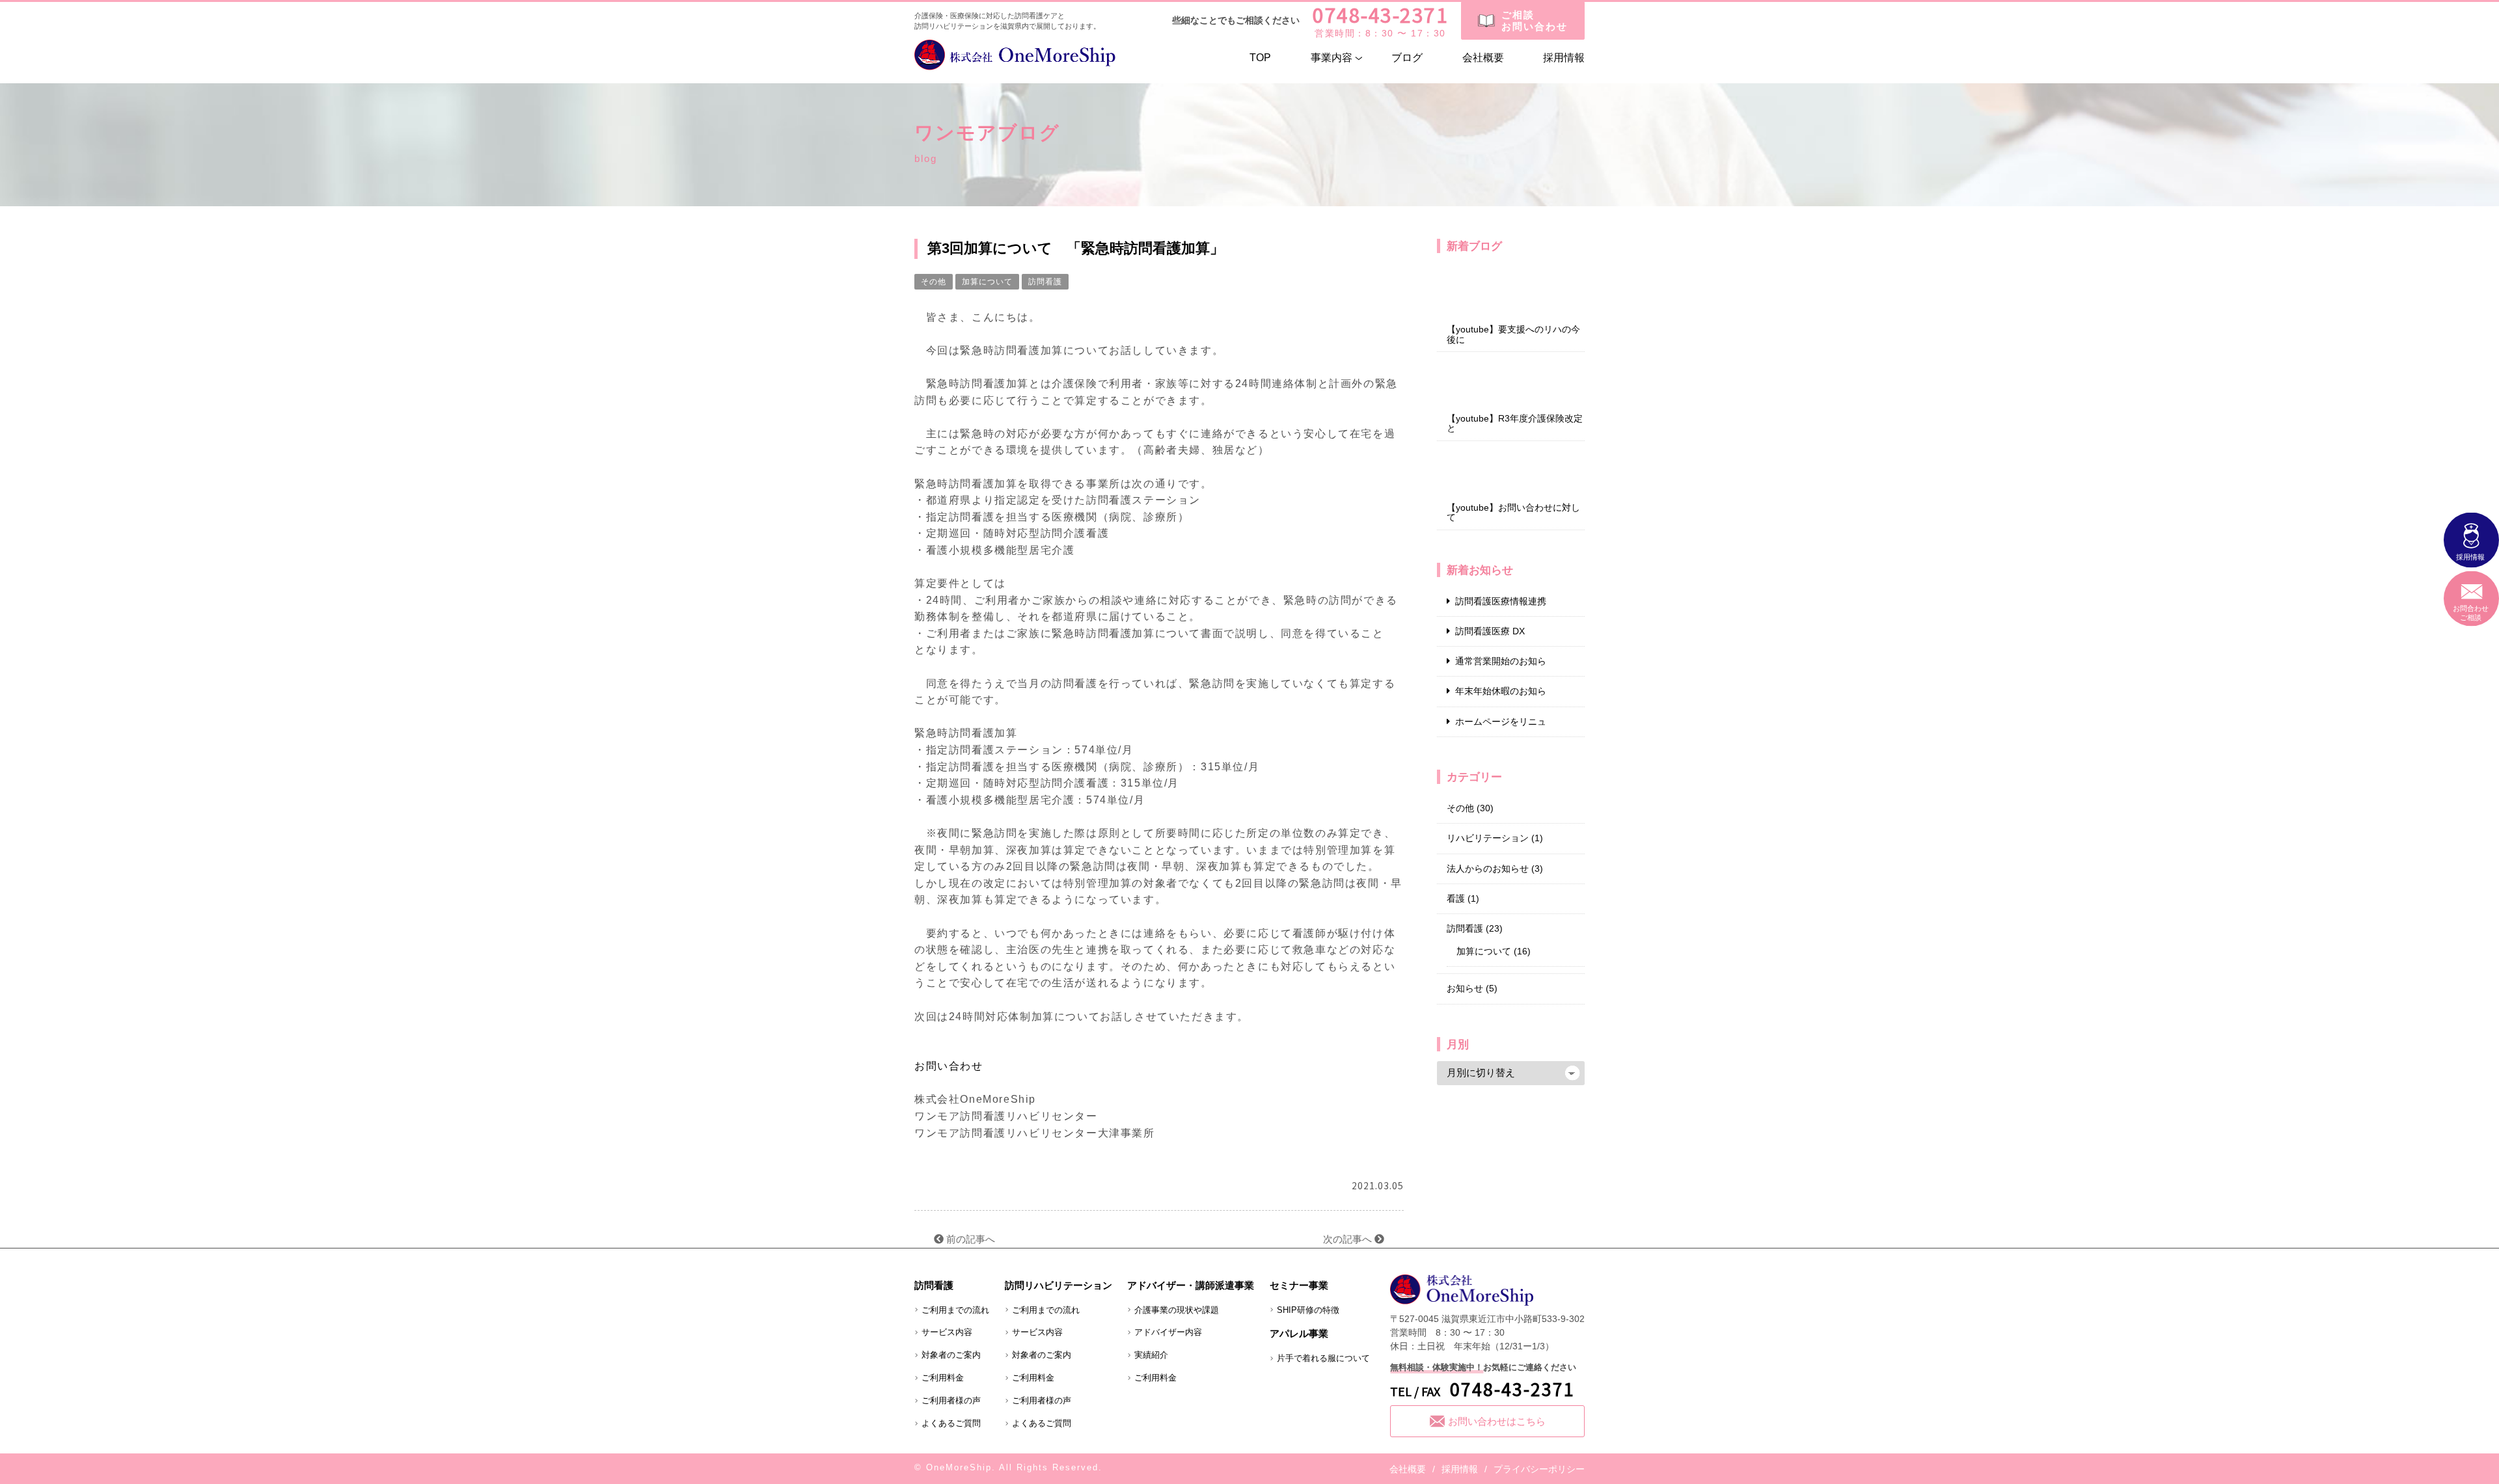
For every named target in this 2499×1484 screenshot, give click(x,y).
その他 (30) (1470, 808)
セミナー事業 (1299, 1285)
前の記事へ (969, 1239)
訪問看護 (1045, 282)
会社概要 (1483, 58)
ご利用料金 (943, 1378)
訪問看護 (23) (1475, 928)
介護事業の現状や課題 (1177, 1310)
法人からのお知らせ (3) (1495, 869)
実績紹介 (1151, 1355)
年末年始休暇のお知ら (1501, 691)
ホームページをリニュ (1501, 722)
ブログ (1407, 58)
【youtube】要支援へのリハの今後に (1513, 334)
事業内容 (1331, 58)
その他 (934, 282)
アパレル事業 (1299, 1333)
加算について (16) (1494, 951)
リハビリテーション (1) (1495, 838)
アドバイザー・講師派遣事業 (1191, 1285)
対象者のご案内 (951, 1355)
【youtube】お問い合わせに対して (1513, 513)
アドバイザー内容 (1168, 1332)
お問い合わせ (949, 1066)
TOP (1260, 58)
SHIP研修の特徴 (1308, 1310)
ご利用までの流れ (955, 1310)
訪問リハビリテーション (1058, 1285)
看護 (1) (1463, 898)
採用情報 (1564, 58)
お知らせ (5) (1472, 988)
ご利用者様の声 (951, 1400)
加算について (987, 282)
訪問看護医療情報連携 (1501, 601)
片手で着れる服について (1323, 1358)
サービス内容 (947, 1332)
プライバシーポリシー (1539, 1469)
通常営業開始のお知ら (1501, 661)
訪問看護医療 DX (1490, 631)
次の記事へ (1349, 1239)
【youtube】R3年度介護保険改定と (1515, 424)
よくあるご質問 (951, 1423)
